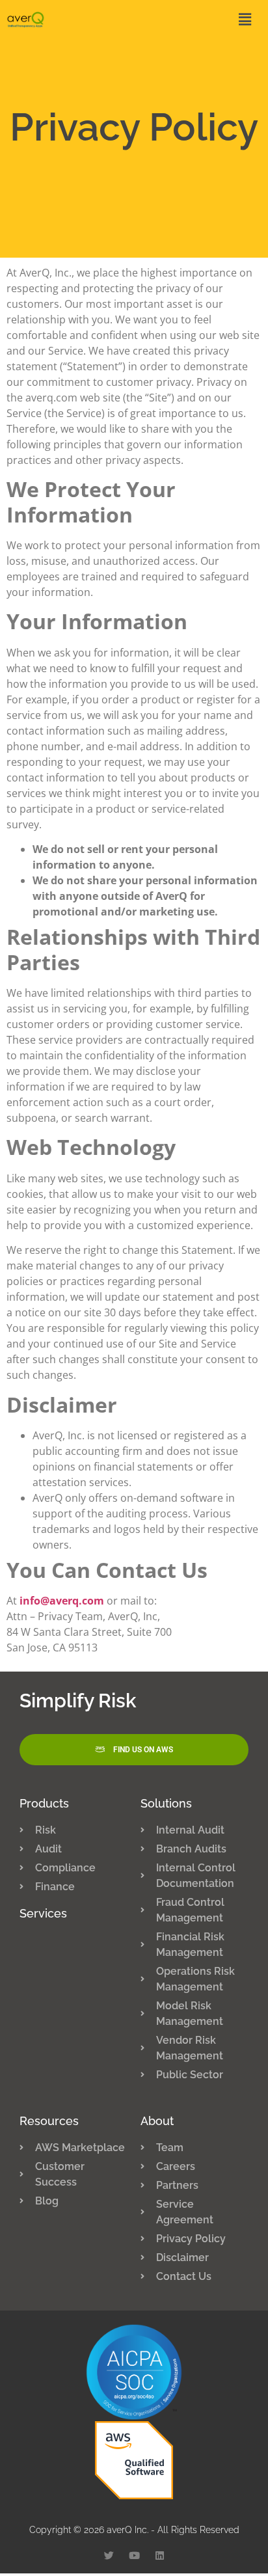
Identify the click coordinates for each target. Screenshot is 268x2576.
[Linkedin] (160, 2556)
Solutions (166, 1803)
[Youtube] (134, 2556)
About (157, 2121)
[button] (182, 20)
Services (43, 1913)
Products (44, 1803)
